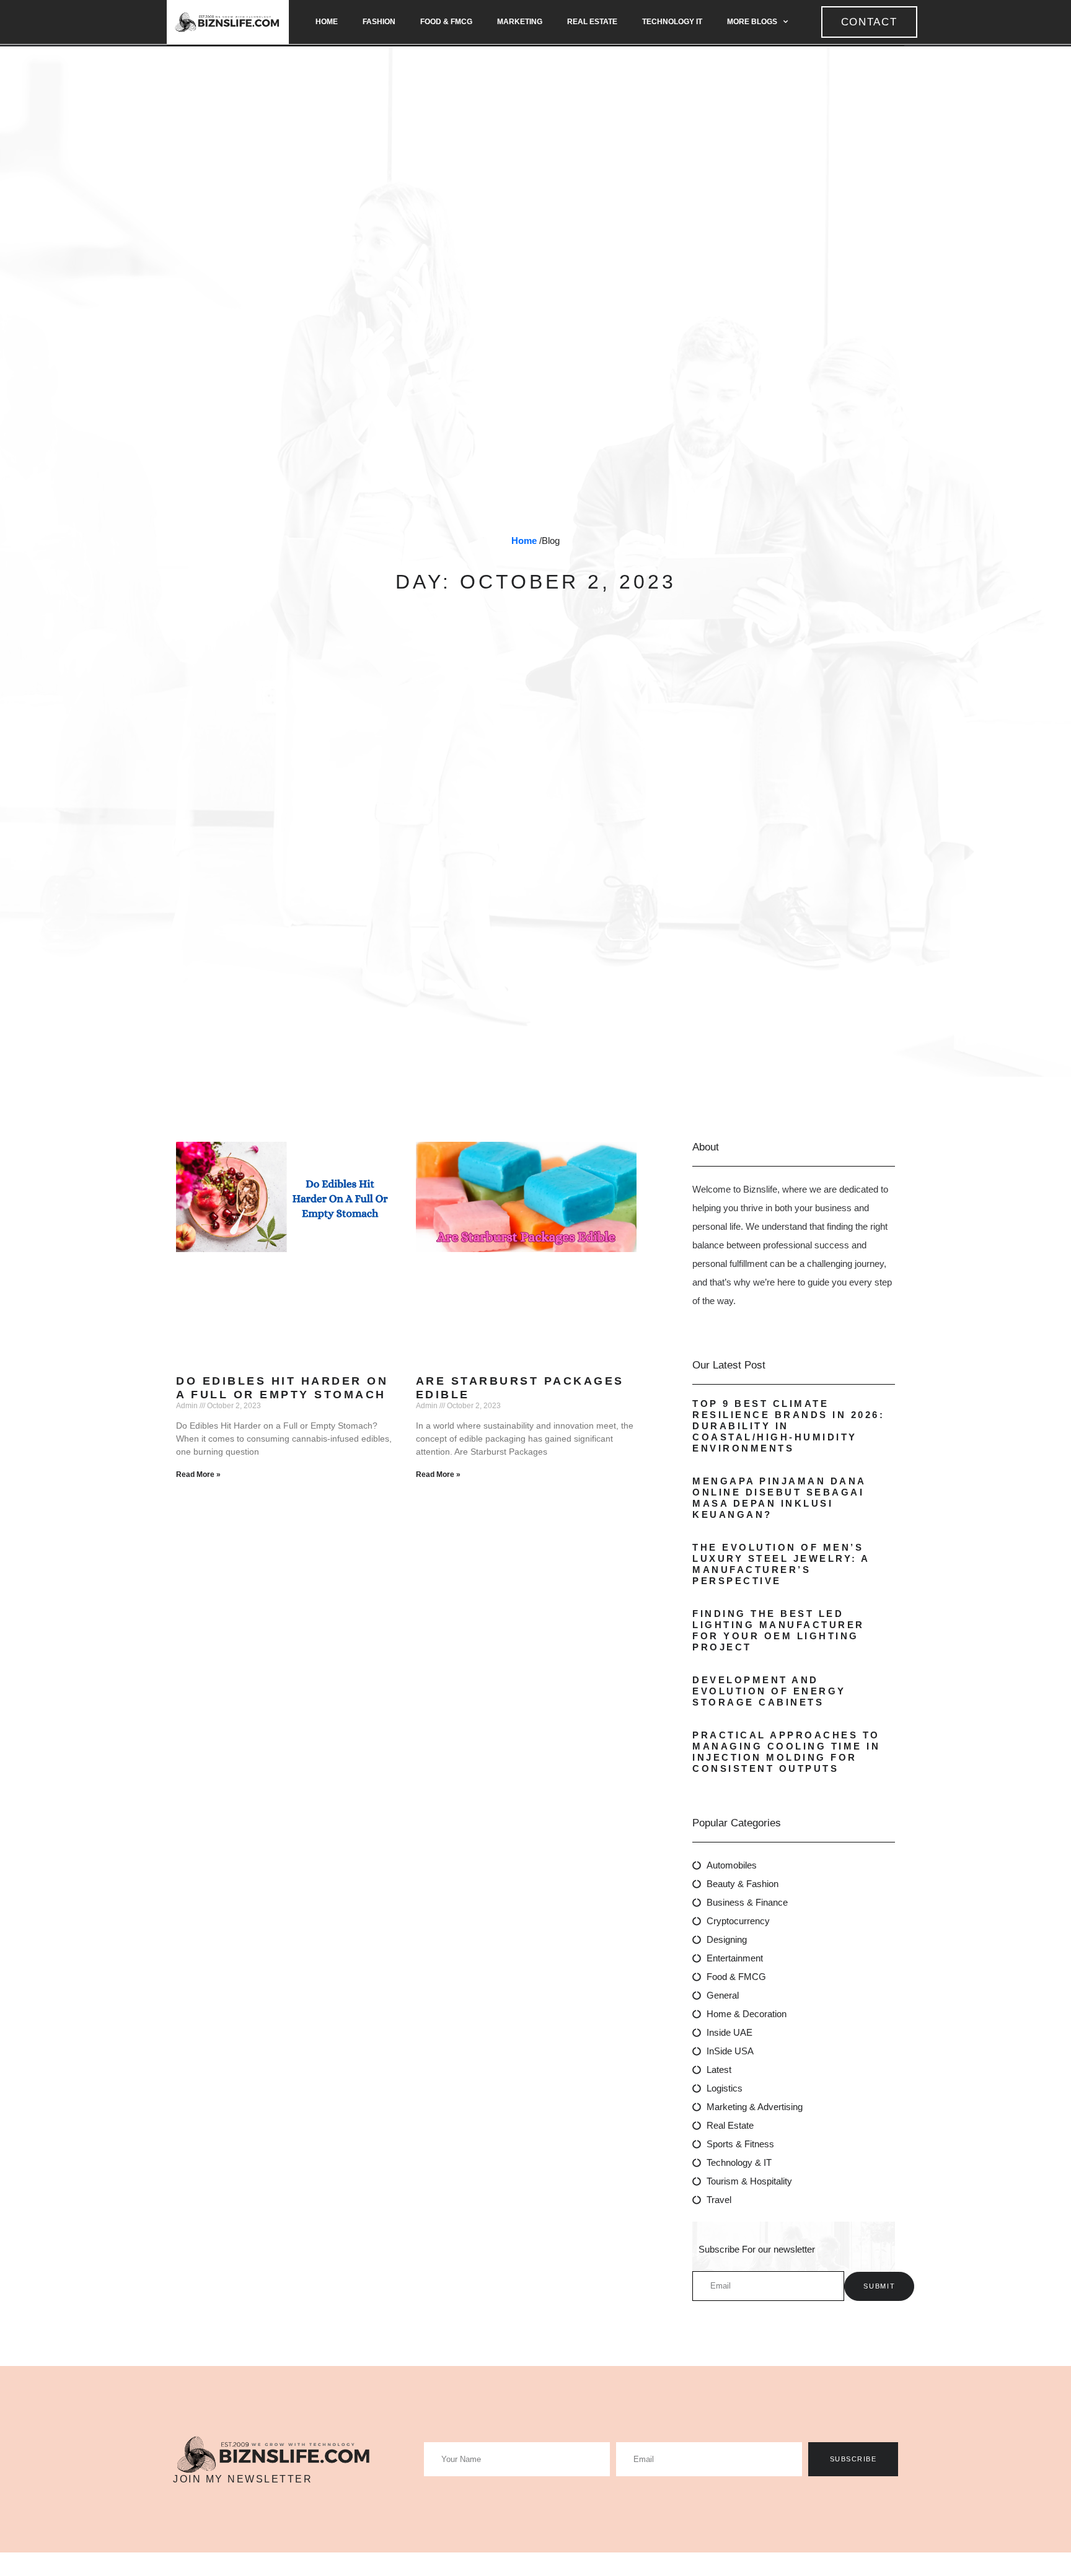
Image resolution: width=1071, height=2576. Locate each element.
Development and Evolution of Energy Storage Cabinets (769, 1691)
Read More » (198, 1474)
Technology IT (672, 22)
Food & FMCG (446, 22)
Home (327, 22)
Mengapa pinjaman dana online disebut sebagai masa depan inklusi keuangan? (779, 1498)
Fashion (379, 22)
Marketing (520, 22)
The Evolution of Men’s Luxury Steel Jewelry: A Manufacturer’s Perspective (781, 1564)
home (524, 541)
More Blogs (752, 22)
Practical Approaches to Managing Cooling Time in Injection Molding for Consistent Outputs (786, 1752)
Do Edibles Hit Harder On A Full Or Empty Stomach (282, 1388)
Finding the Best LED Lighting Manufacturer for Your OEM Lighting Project (778, 1630)
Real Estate (592, 22)
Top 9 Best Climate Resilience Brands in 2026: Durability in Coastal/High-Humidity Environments (788, 1426)
